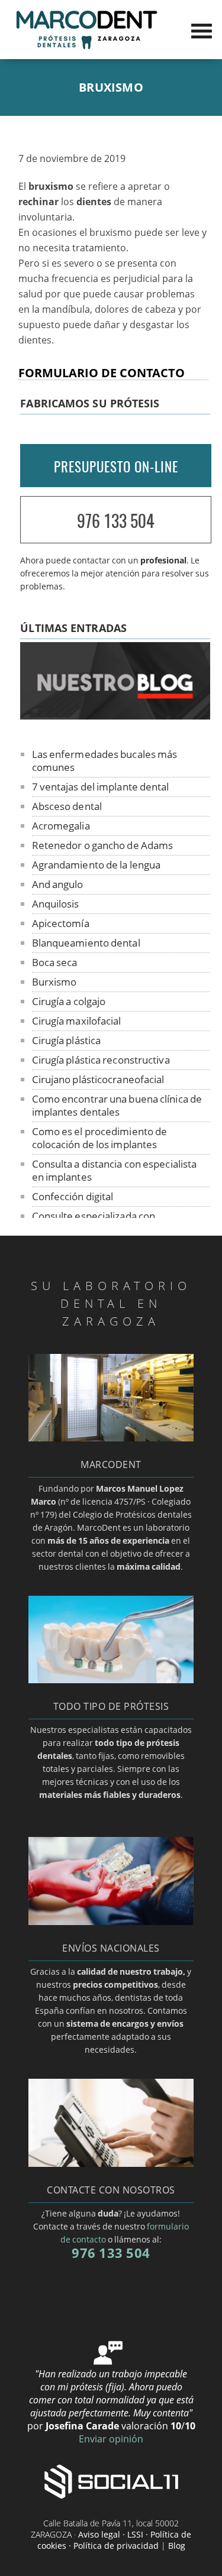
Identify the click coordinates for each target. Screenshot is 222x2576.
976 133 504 (116, 521)
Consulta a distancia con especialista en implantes (115, 1170)
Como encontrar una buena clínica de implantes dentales (117, 1105)
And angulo (58, 884)
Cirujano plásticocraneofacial (98, 1079)
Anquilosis (56, 904)
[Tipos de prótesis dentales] (111, 1680)
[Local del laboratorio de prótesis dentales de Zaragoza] (111, 1438)
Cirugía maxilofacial (77, 1021)
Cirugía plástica (67, 1040)
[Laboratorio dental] (86, 48)
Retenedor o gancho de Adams (103, 845)
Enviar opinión (111, 2439)
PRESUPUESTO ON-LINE (116, 466)
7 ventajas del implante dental (101, 787)
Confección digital (73, 1196)
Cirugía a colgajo (69, 1001)
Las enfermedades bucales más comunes (105, 761)
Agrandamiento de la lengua (96, 865)
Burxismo (54, 982)
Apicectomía (61, 923)
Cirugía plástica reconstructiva (101, 1060)
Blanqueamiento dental (86, 943)
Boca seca (55, 962)
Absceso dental (67, 806)
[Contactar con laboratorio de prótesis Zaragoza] (111, 2163)
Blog (177, 2546)
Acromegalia (61, 826)
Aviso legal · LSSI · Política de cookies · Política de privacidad (115, 2540)
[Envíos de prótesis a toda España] (111, 1922)
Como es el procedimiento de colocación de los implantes (100, 1138)
